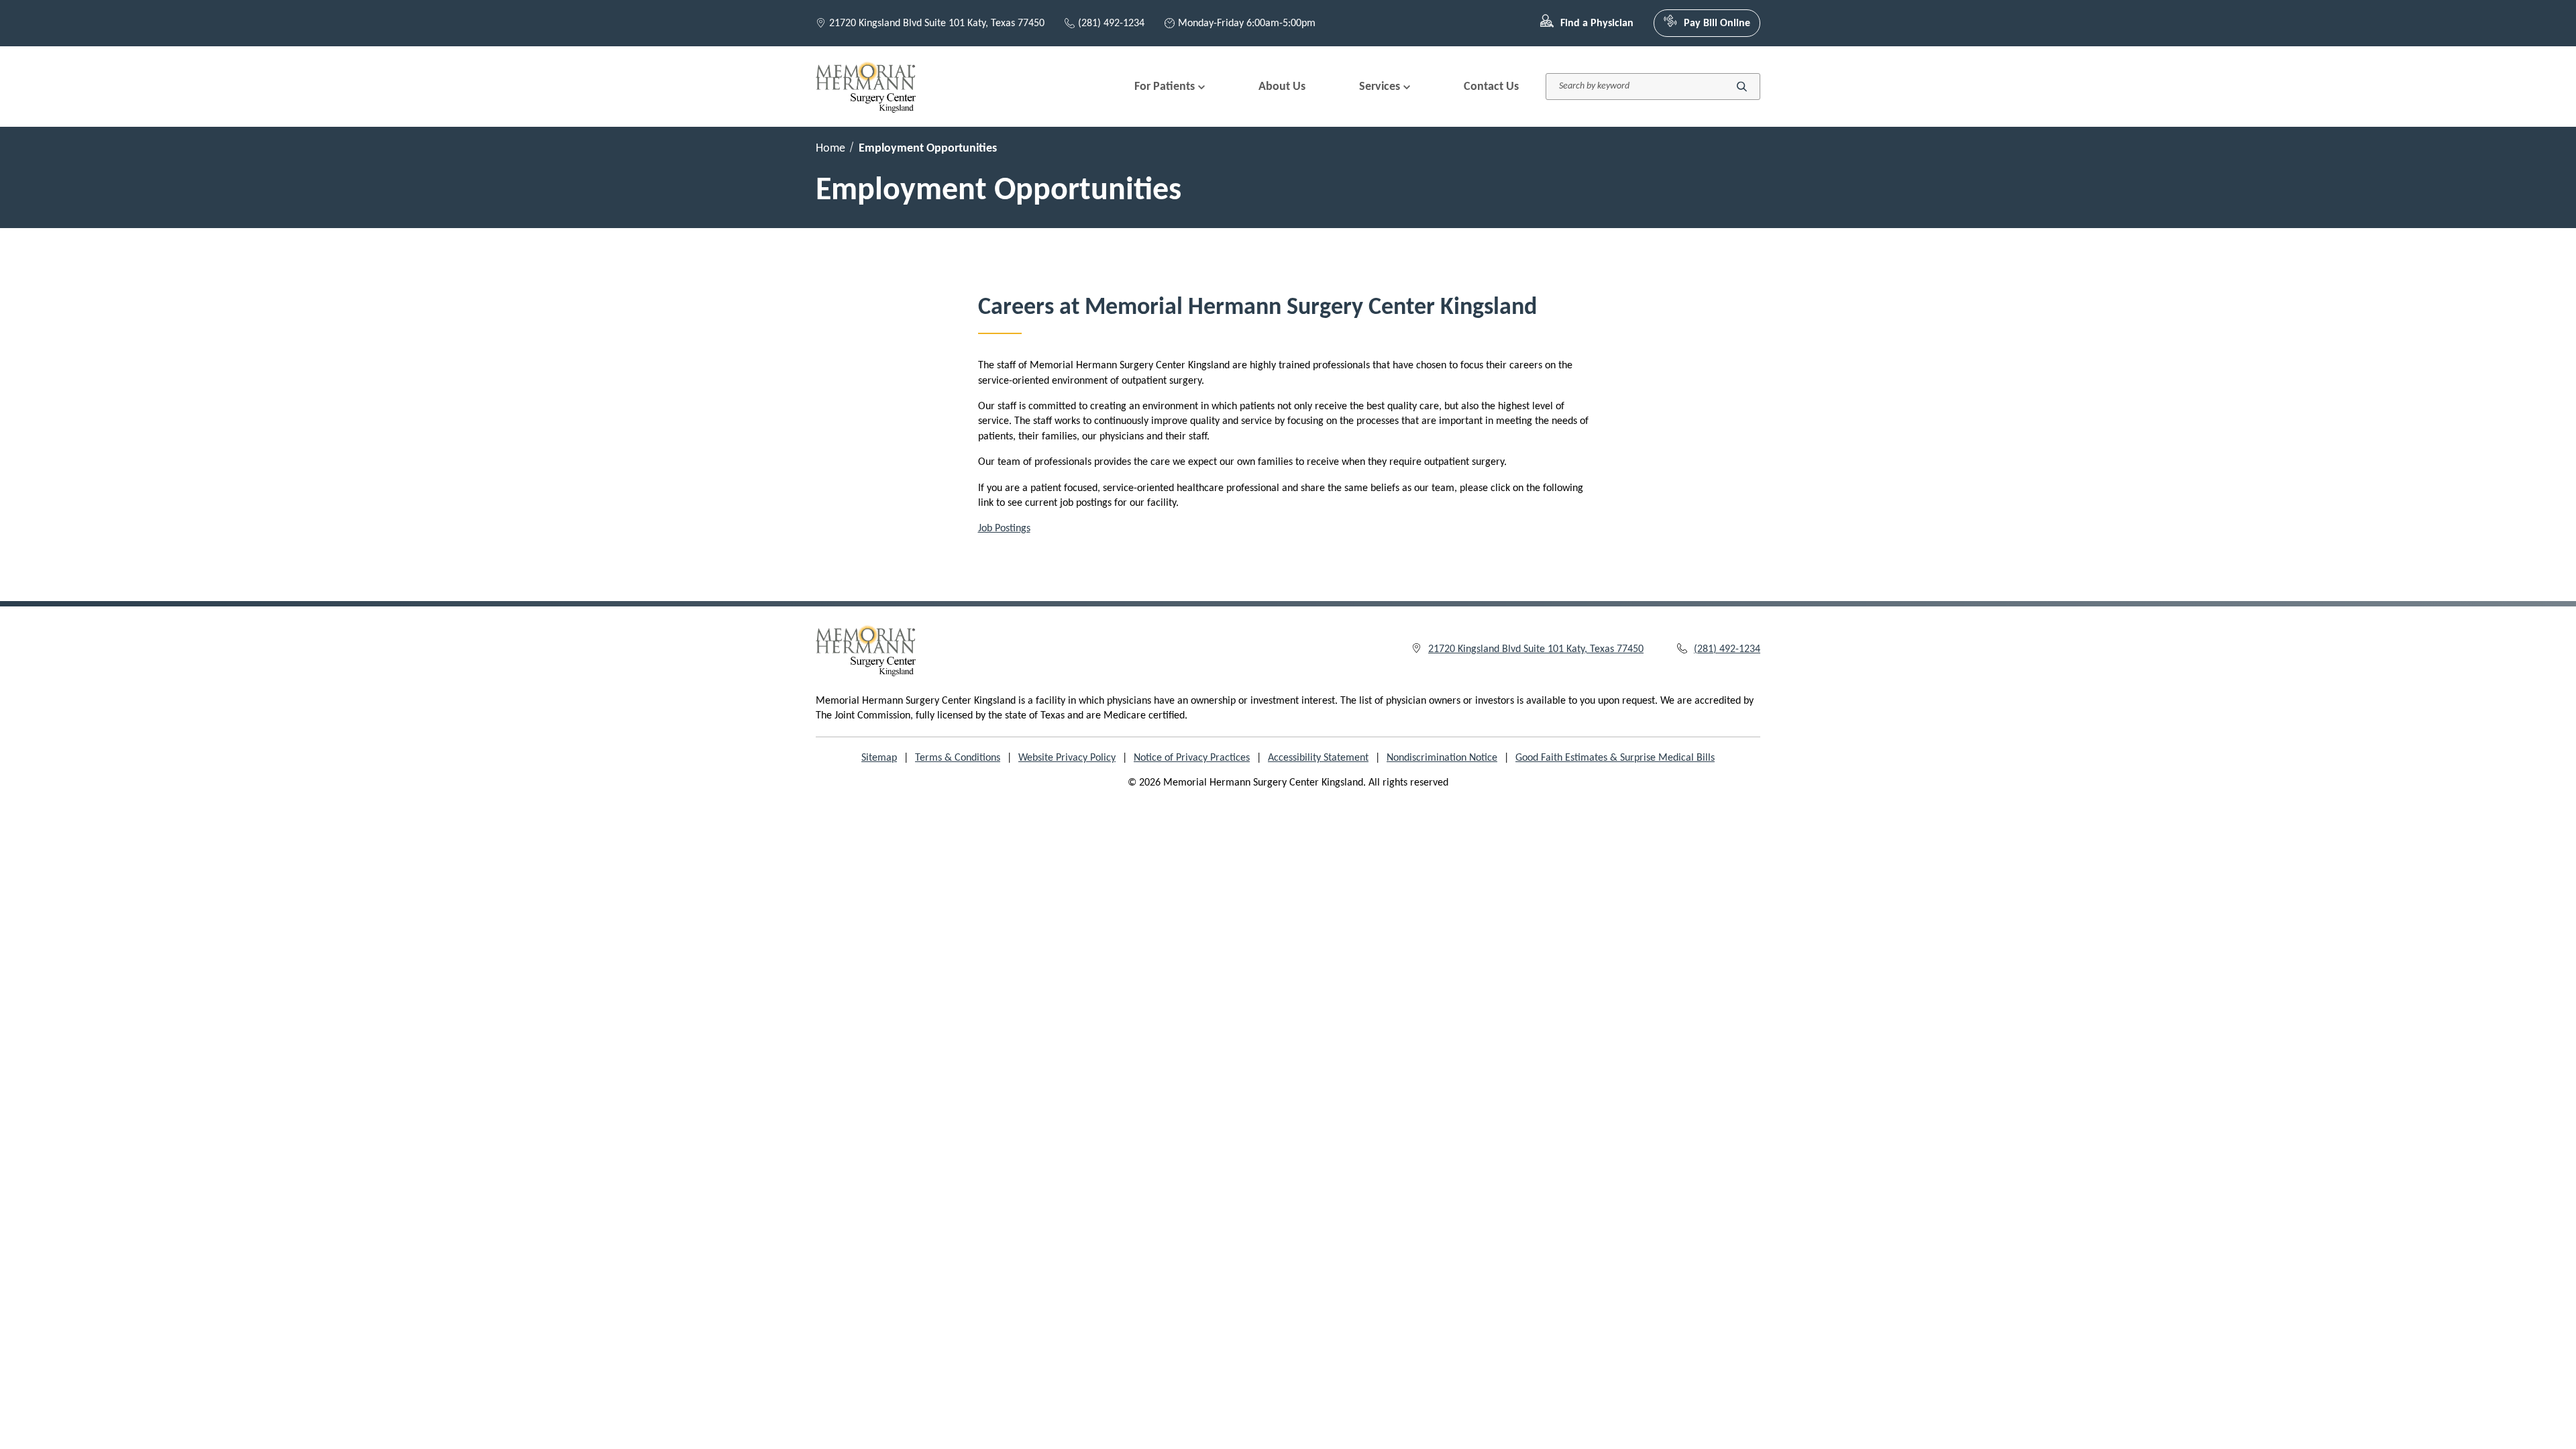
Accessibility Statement (1318, 758)
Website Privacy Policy (1067, 758)
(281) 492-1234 (1111, 23)
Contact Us (1491, 87)
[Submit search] (1742, 87)
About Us (1282, 87)
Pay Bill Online (1717, 23)
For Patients (1165, 87)
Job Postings (1004, 529)
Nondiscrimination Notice (1442, 758)
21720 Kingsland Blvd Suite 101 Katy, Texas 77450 (937, 23)
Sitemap (879, 758)
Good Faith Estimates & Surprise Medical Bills (1615, 758)
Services (1380, 87)
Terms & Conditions (958, 758)
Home (830, 149)
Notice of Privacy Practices (1192, 758)
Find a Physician (1597, 23)
